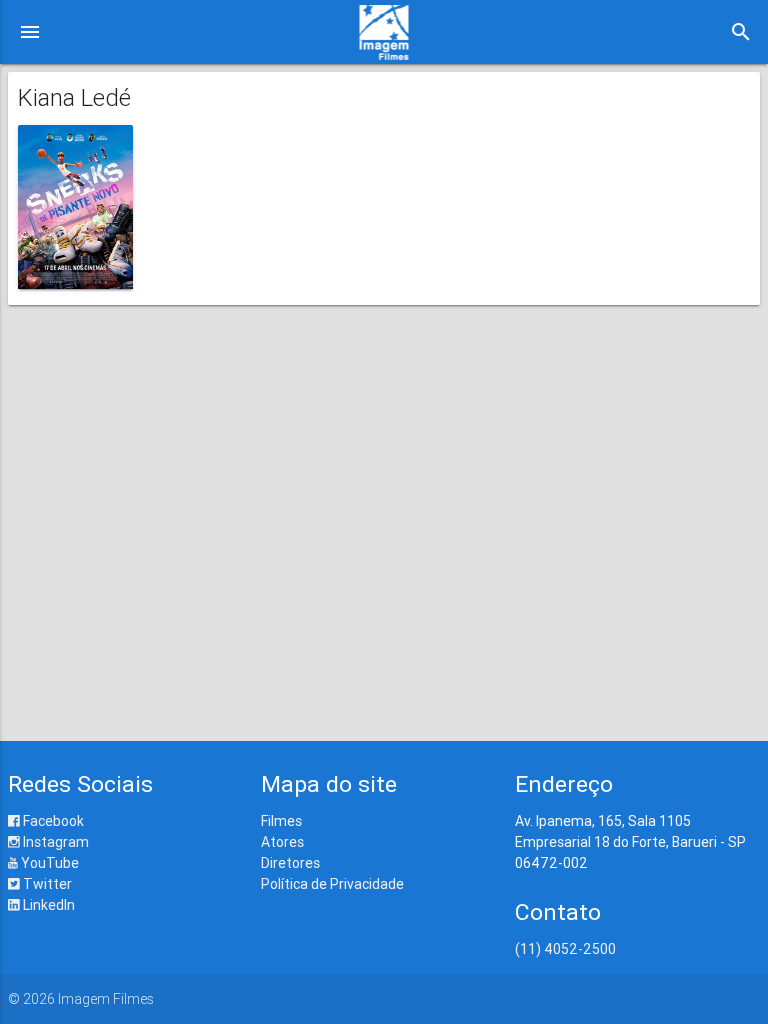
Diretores (290, 863)
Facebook (52, 821)
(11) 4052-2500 (565, 949)
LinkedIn (47, 905)
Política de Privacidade (332, 884)
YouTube (48, 863)
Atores (282, 842)
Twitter (46, 884)
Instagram (54, 842)
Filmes (281, 821)
